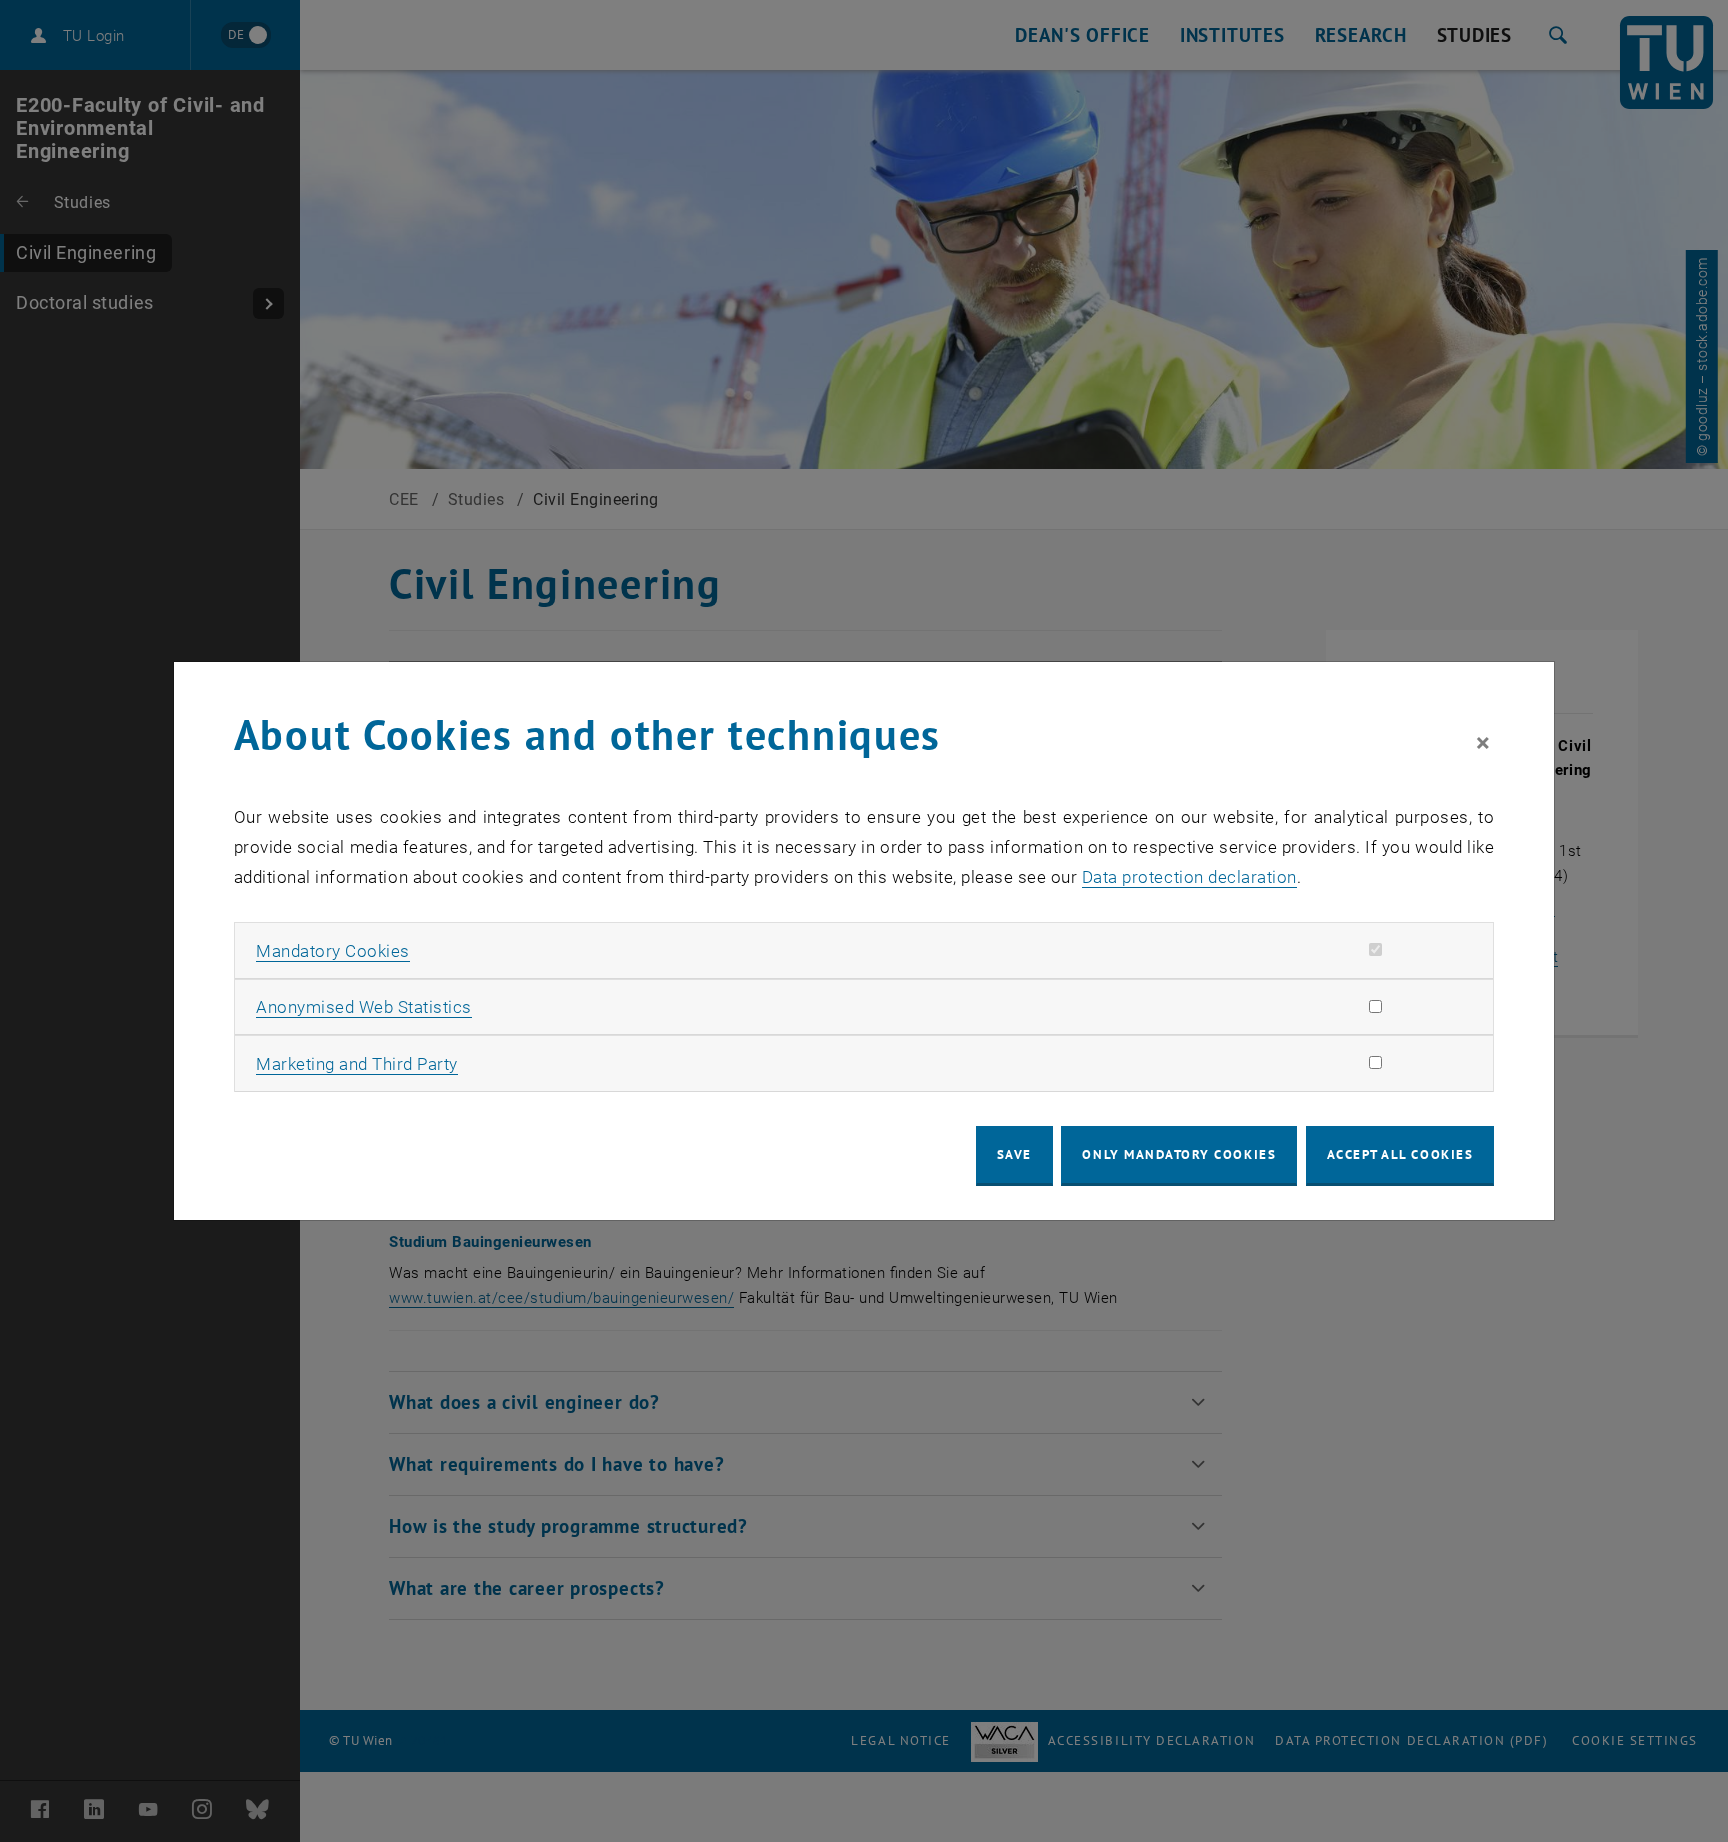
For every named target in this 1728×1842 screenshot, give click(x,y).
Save (1014, 1154)
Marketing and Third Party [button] (357, 1064)
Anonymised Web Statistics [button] (364, 1007)
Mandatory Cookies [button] (333, 951)
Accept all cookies (1400, 1154)
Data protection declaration (1189, 877)
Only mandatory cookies (1179, 1154)
